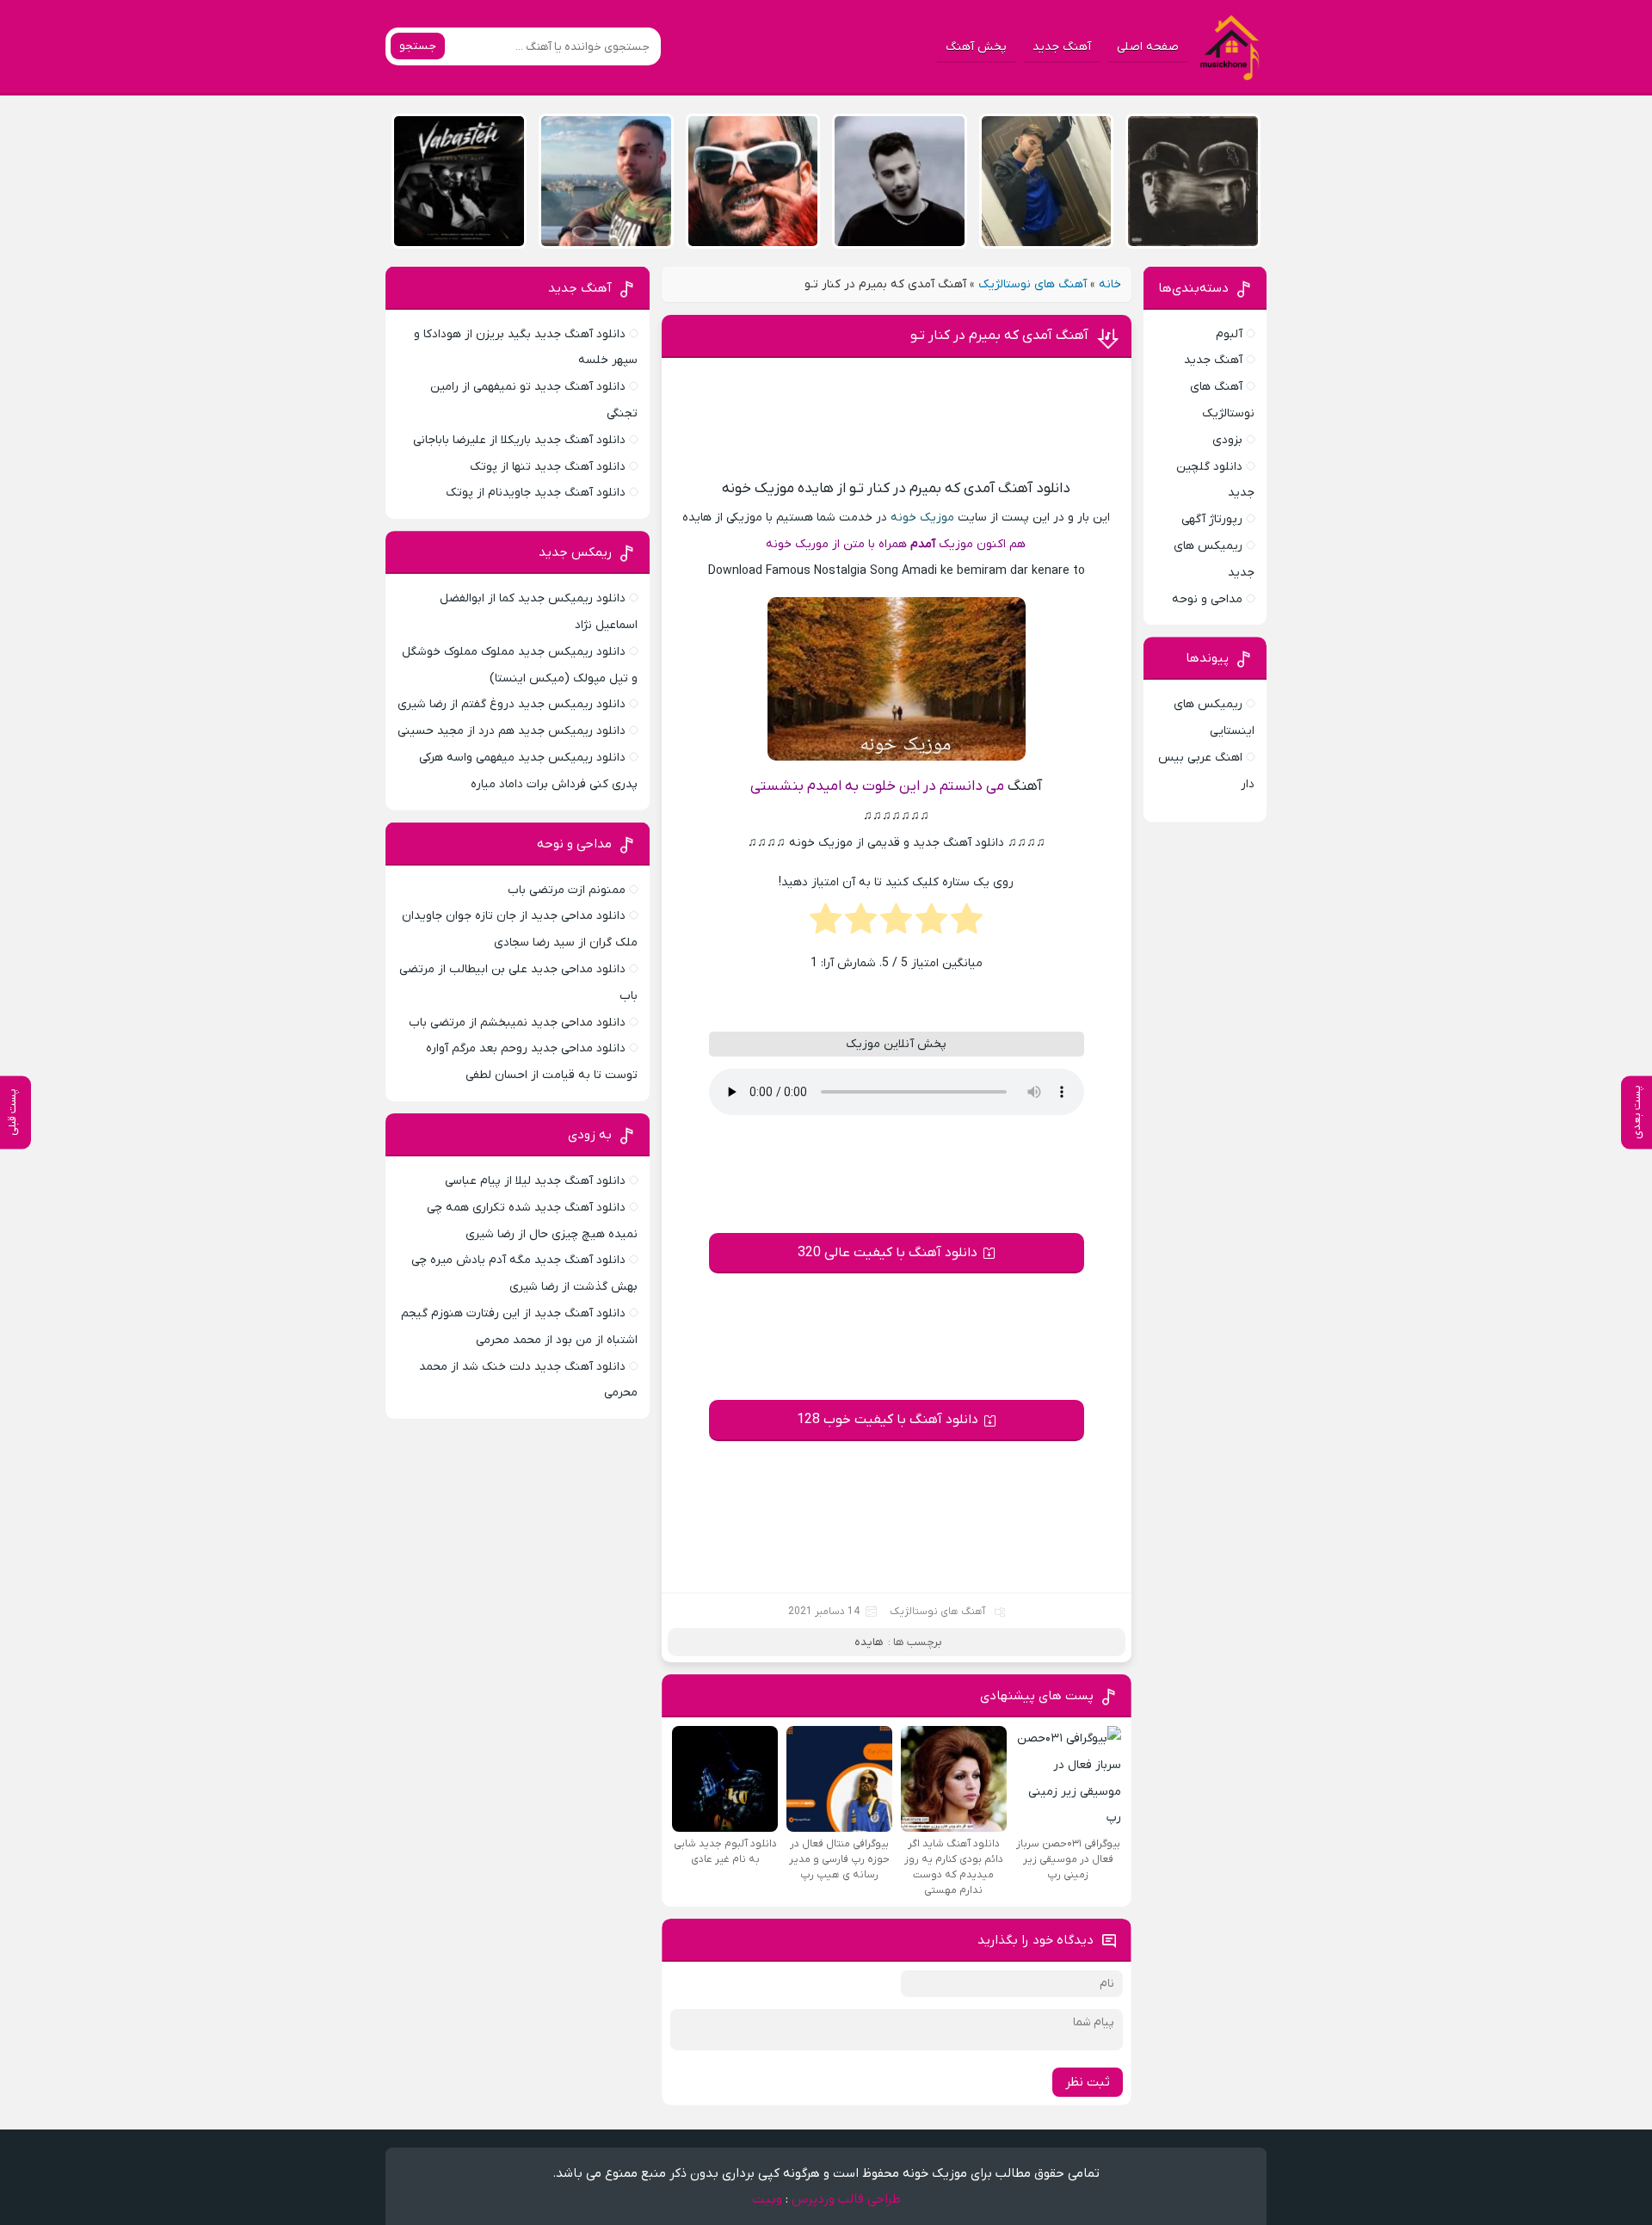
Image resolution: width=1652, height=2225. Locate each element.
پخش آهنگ (976, 47)
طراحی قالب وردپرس (846, 2199)
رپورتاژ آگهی (1212, 519)
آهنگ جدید (1062, 47)
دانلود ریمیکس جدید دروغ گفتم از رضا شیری (512, 704)
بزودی (1227, 440)
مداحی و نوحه (1207, 599)
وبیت (767, 2199)
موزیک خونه (922, 518)
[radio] (967, 924)
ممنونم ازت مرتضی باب (567, 890)
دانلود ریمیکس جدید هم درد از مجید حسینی (512, 731)
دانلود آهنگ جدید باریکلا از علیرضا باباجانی (519, 440)
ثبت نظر (1088, 2082)
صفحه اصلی (1148, 47)
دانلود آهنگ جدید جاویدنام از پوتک (536, 493)
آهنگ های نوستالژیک (1032, 284)
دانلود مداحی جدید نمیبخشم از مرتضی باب (517, 1023)
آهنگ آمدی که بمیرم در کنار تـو (999, 336)
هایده (869, 1642)
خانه (1110, 284)
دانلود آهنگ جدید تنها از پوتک (548, 467)
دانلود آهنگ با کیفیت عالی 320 (888, 1253)
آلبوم (1229, 334)
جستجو (418, 46)
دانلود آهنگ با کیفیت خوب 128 (888, 1420)
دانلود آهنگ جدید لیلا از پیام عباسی (535, 1181)
